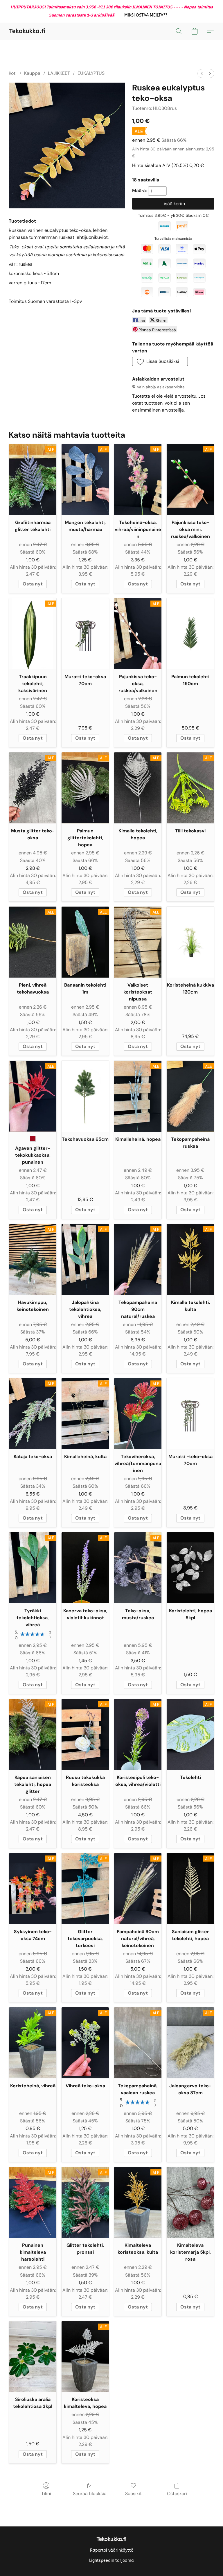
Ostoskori (177, 2494)
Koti (13, 73)
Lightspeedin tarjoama (111, 2560)
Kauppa (32, 73)
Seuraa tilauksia (90, 2494)
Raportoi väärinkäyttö (112, 2550)
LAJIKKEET (59, 73)
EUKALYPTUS (91, 73)
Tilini (46, 2494)
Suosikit (133, 2494)
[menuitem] (202, 73)
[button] (146, 15)
